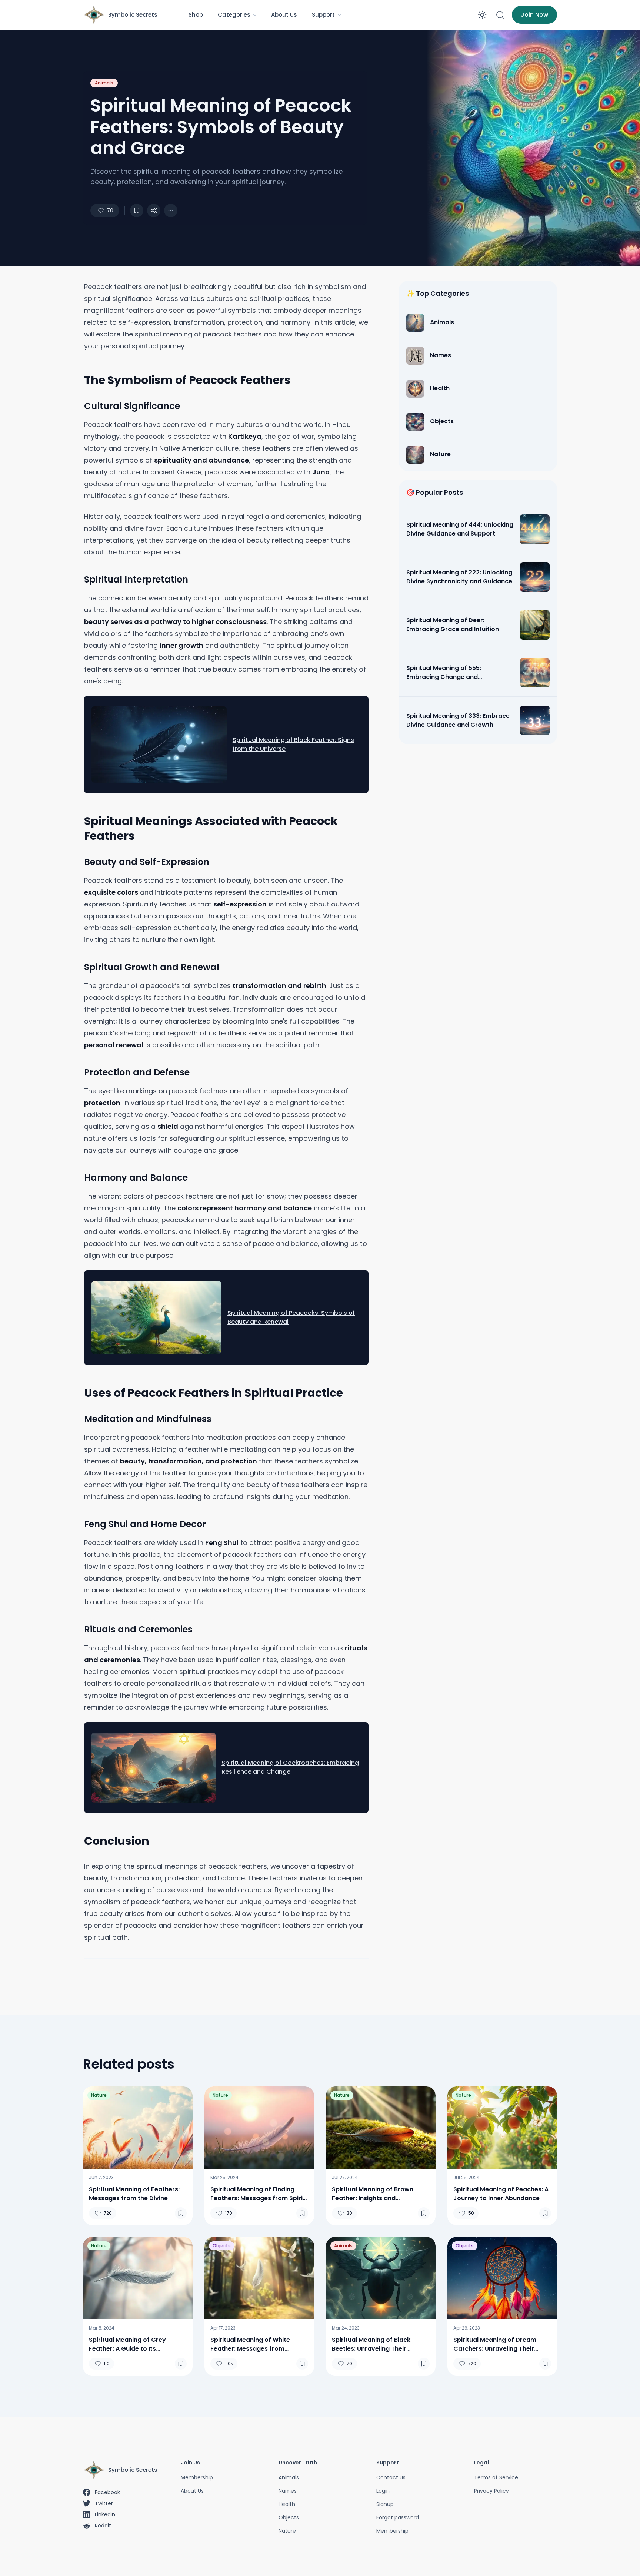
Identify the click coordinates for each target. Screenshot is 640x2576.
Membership (197, 2477)
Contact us (391, 2477)
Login (383, 2491)
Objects (222, 2246)
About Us (284, 15)
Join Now (534, 15)
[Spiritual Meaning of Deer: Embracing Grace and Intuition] (535, 625)
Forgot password (398, 2517)
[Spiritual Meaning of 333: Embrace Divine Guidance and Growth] (535, 720)
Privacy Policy (491, 2491)
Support (323, 15)
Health (287, 2504)
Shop (196, 15)
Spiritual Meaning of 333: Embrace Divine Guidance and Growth (458, 720)
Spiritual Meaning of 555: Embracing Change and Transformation (444, 673)
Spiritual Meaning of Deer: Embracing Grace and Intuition (453, 625)
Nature (99, 2095)
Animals (104, 83)
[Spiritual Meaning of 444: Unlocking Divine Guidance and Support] (535, 529)
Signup (385, 2504)
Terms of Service (496, 2477)
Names (288, 2491)
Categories (234, 15)
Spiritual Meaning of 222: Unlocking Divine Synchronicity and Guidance (459, 577)
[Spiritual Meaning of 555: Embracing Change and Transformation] (535, 673)
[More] (154, 210)
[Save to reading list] (137, 210)
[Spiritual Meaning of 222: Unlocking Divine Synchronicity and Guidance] (535, 577)
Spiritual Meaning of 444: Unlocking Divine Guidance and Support (460, 529)
